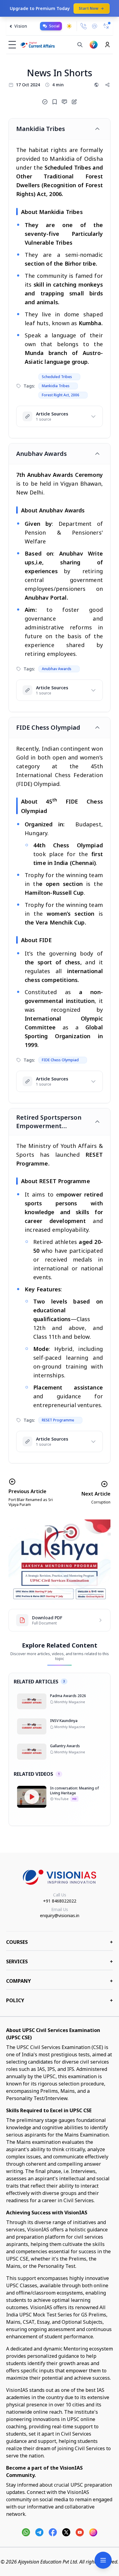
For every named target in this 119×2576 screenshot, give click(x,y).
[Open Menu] (103, 2560)
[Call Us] (84, 26)
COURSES (60, 1942)
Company (60, 1981)
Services (60, 1961)
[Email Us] (95, 26)
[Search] (80, 45)
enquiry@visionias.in (60, 1915)
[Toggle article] (97, 129)
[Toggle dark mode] (69, 26)
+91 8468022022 (60, 1901)
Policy (60, 2000)
